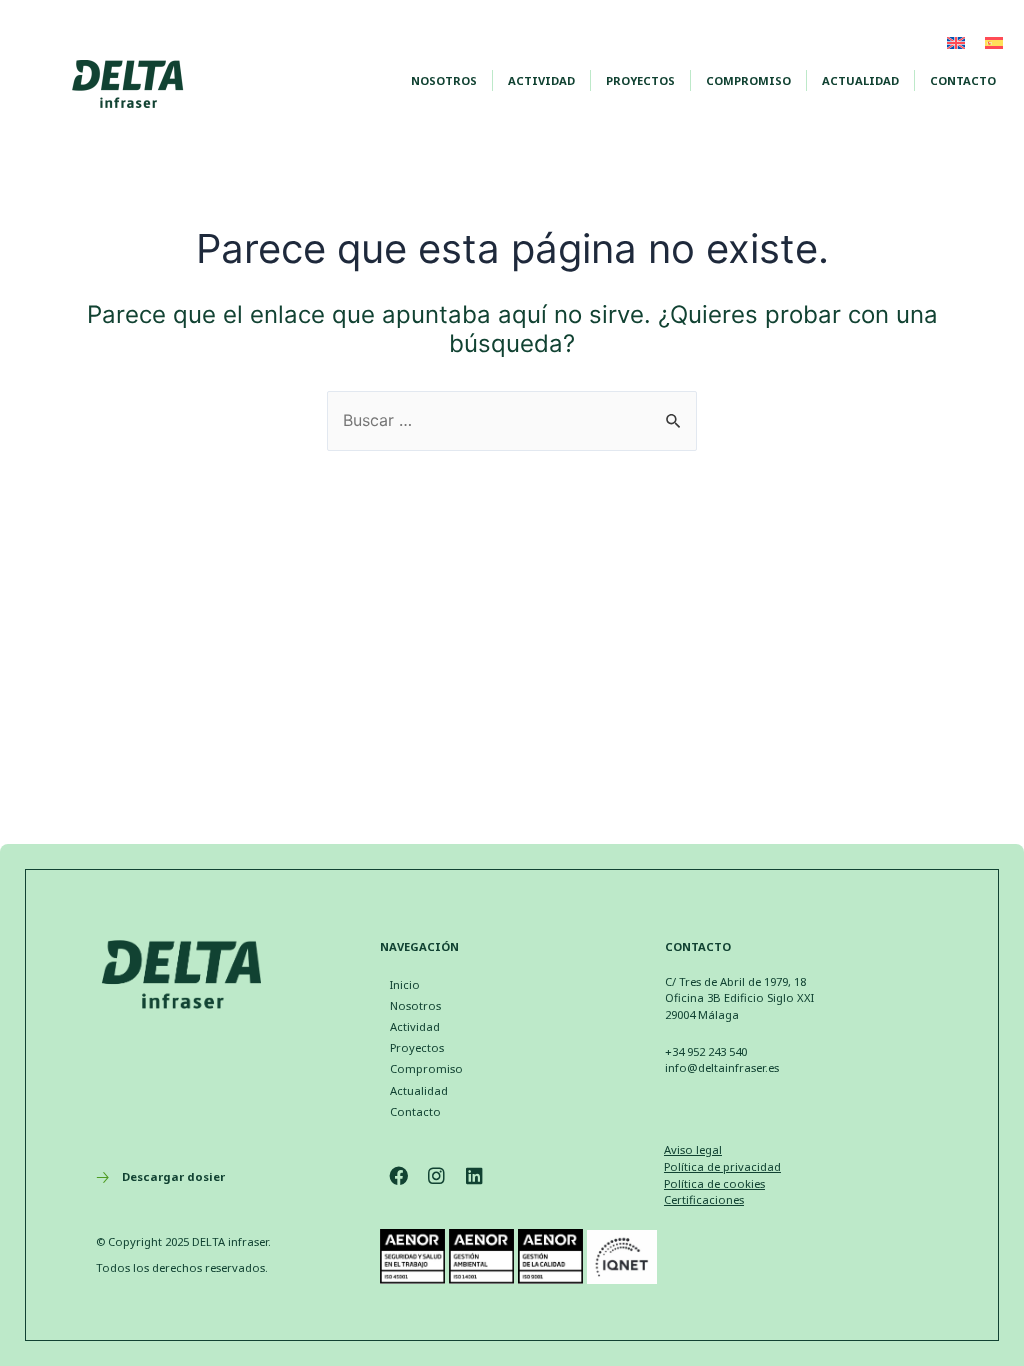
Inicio (405, 984)
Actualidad (860, 80)
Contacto (963, 80)
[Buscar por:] (512, 420)
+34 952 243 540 (706, 1051)
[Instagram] (437, 1176)
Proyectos (640, 80)
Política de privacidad (722, 1166)
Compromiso (748, 80)
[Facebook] (399, 1176)
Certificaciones (704, 1199)
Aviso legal (693, 1149)
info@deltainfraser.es (722, 1067)
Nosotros (444, 80)
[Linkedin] (475, 1176)
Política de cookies (714, 1183)
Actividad (541, 80)
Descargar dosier (173, 1176)
